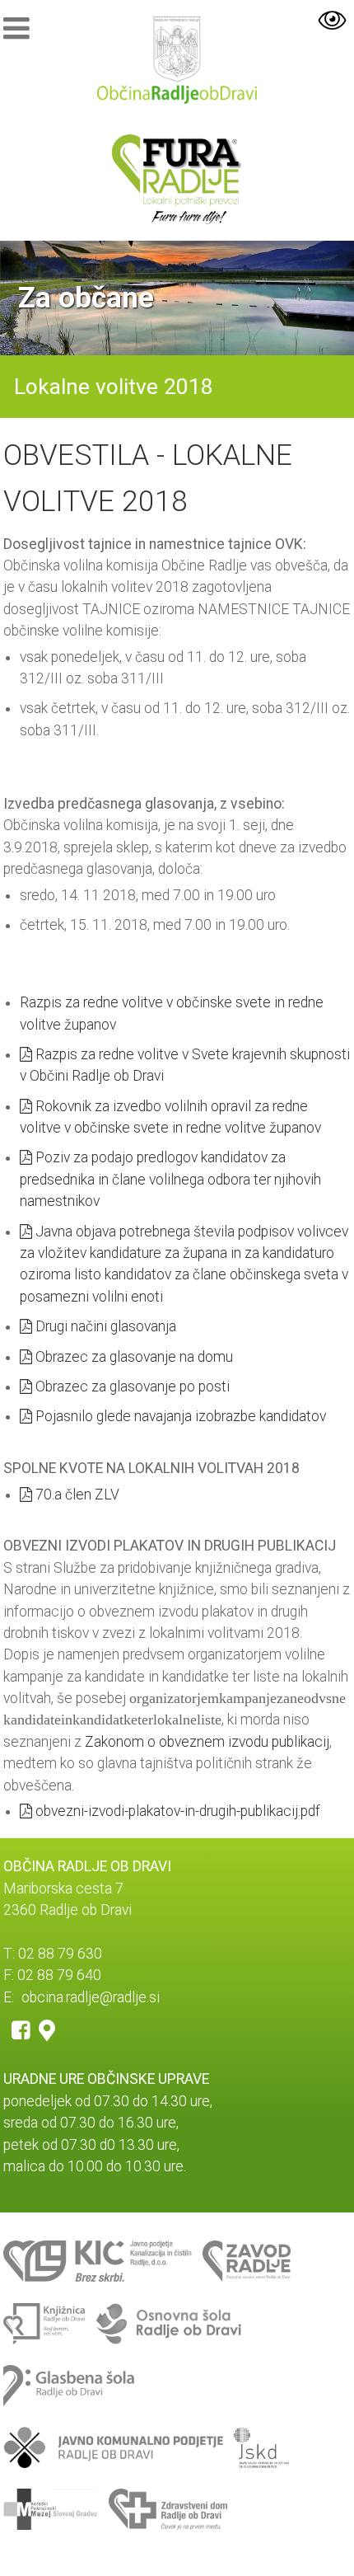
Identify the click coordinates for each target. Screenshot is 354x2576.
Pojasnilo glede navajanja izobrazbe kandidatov (179, 1416)
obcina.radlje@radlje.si (91, 1997)
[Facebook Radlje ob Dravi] (21, 2029)
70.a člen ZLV (76, 1494)
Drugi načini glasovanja (104, 1326)
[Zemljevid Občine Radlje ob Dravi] (47, 2029)
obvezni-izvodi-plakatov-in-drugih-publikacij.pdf (176, 1811)
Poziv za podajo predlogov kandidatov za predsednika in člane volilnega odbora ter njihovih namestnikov (170, 1179)
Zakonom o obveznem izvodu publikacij (207, 1742)
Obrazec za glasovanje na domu (133, 1357)
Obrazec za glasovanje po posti (131, 1387)
